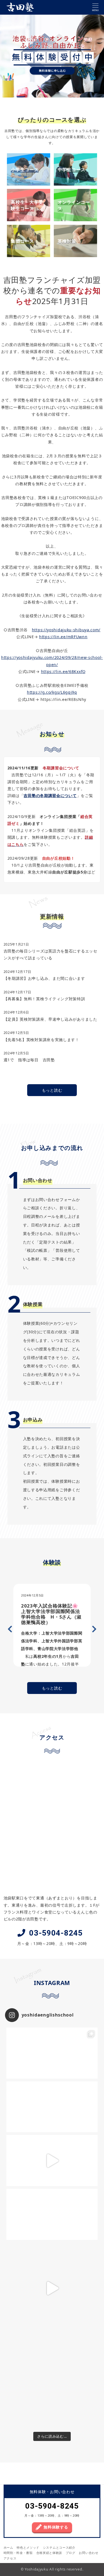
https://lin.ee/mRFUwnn (63, 637)
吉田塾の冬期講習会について (50, 795)
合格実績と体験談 (49, 2553)
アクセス (10, 2558)
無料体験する (56, 2527)
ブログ (71, 2553)
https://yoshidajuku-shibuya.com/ (66, 630)
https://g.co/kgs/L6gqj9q (52, 692)
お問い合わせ (88, 2553)
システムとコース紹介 (59, 2548)
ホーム (8, 2548)
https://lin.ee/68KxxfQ (63, 671)
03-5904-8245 (56, 1933)
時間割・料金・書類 (18, 2553)
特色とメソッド (28, 2548)
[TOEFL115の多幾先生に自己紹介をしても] (52, 2288)
